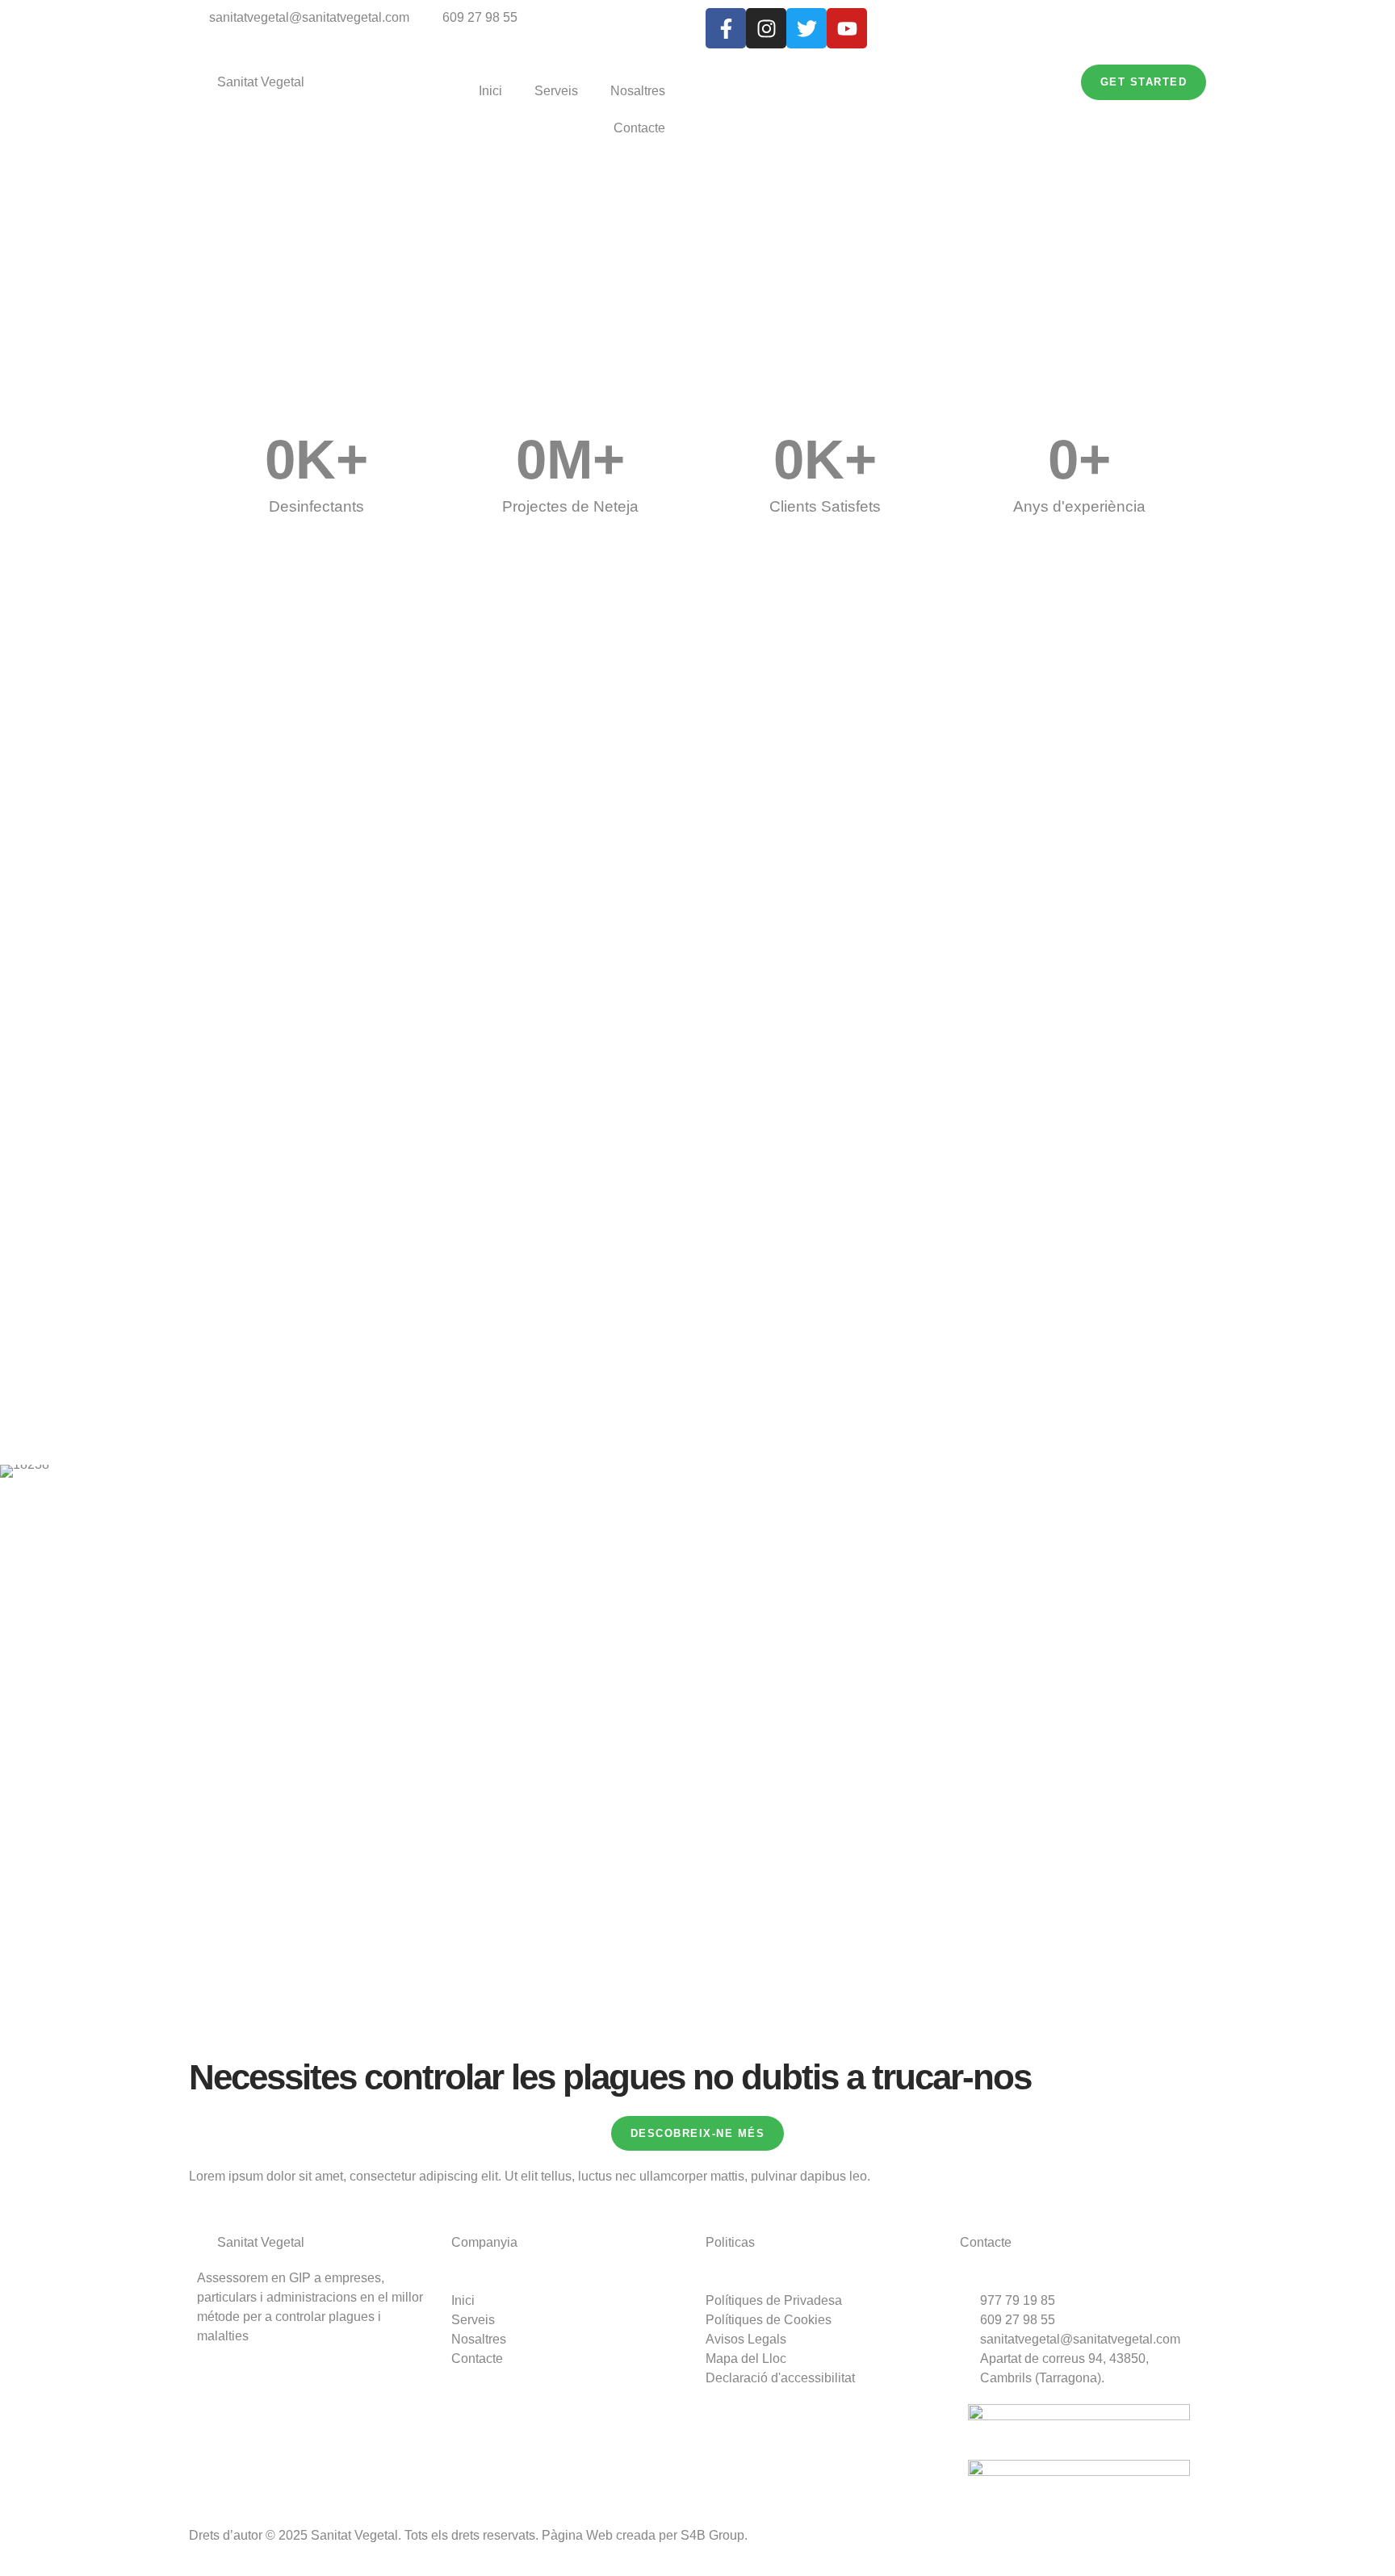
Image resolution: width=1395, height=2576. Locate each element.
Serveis (556, 91)
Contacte (639, 128)
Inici (490, 91)
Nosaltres (638, 91)
